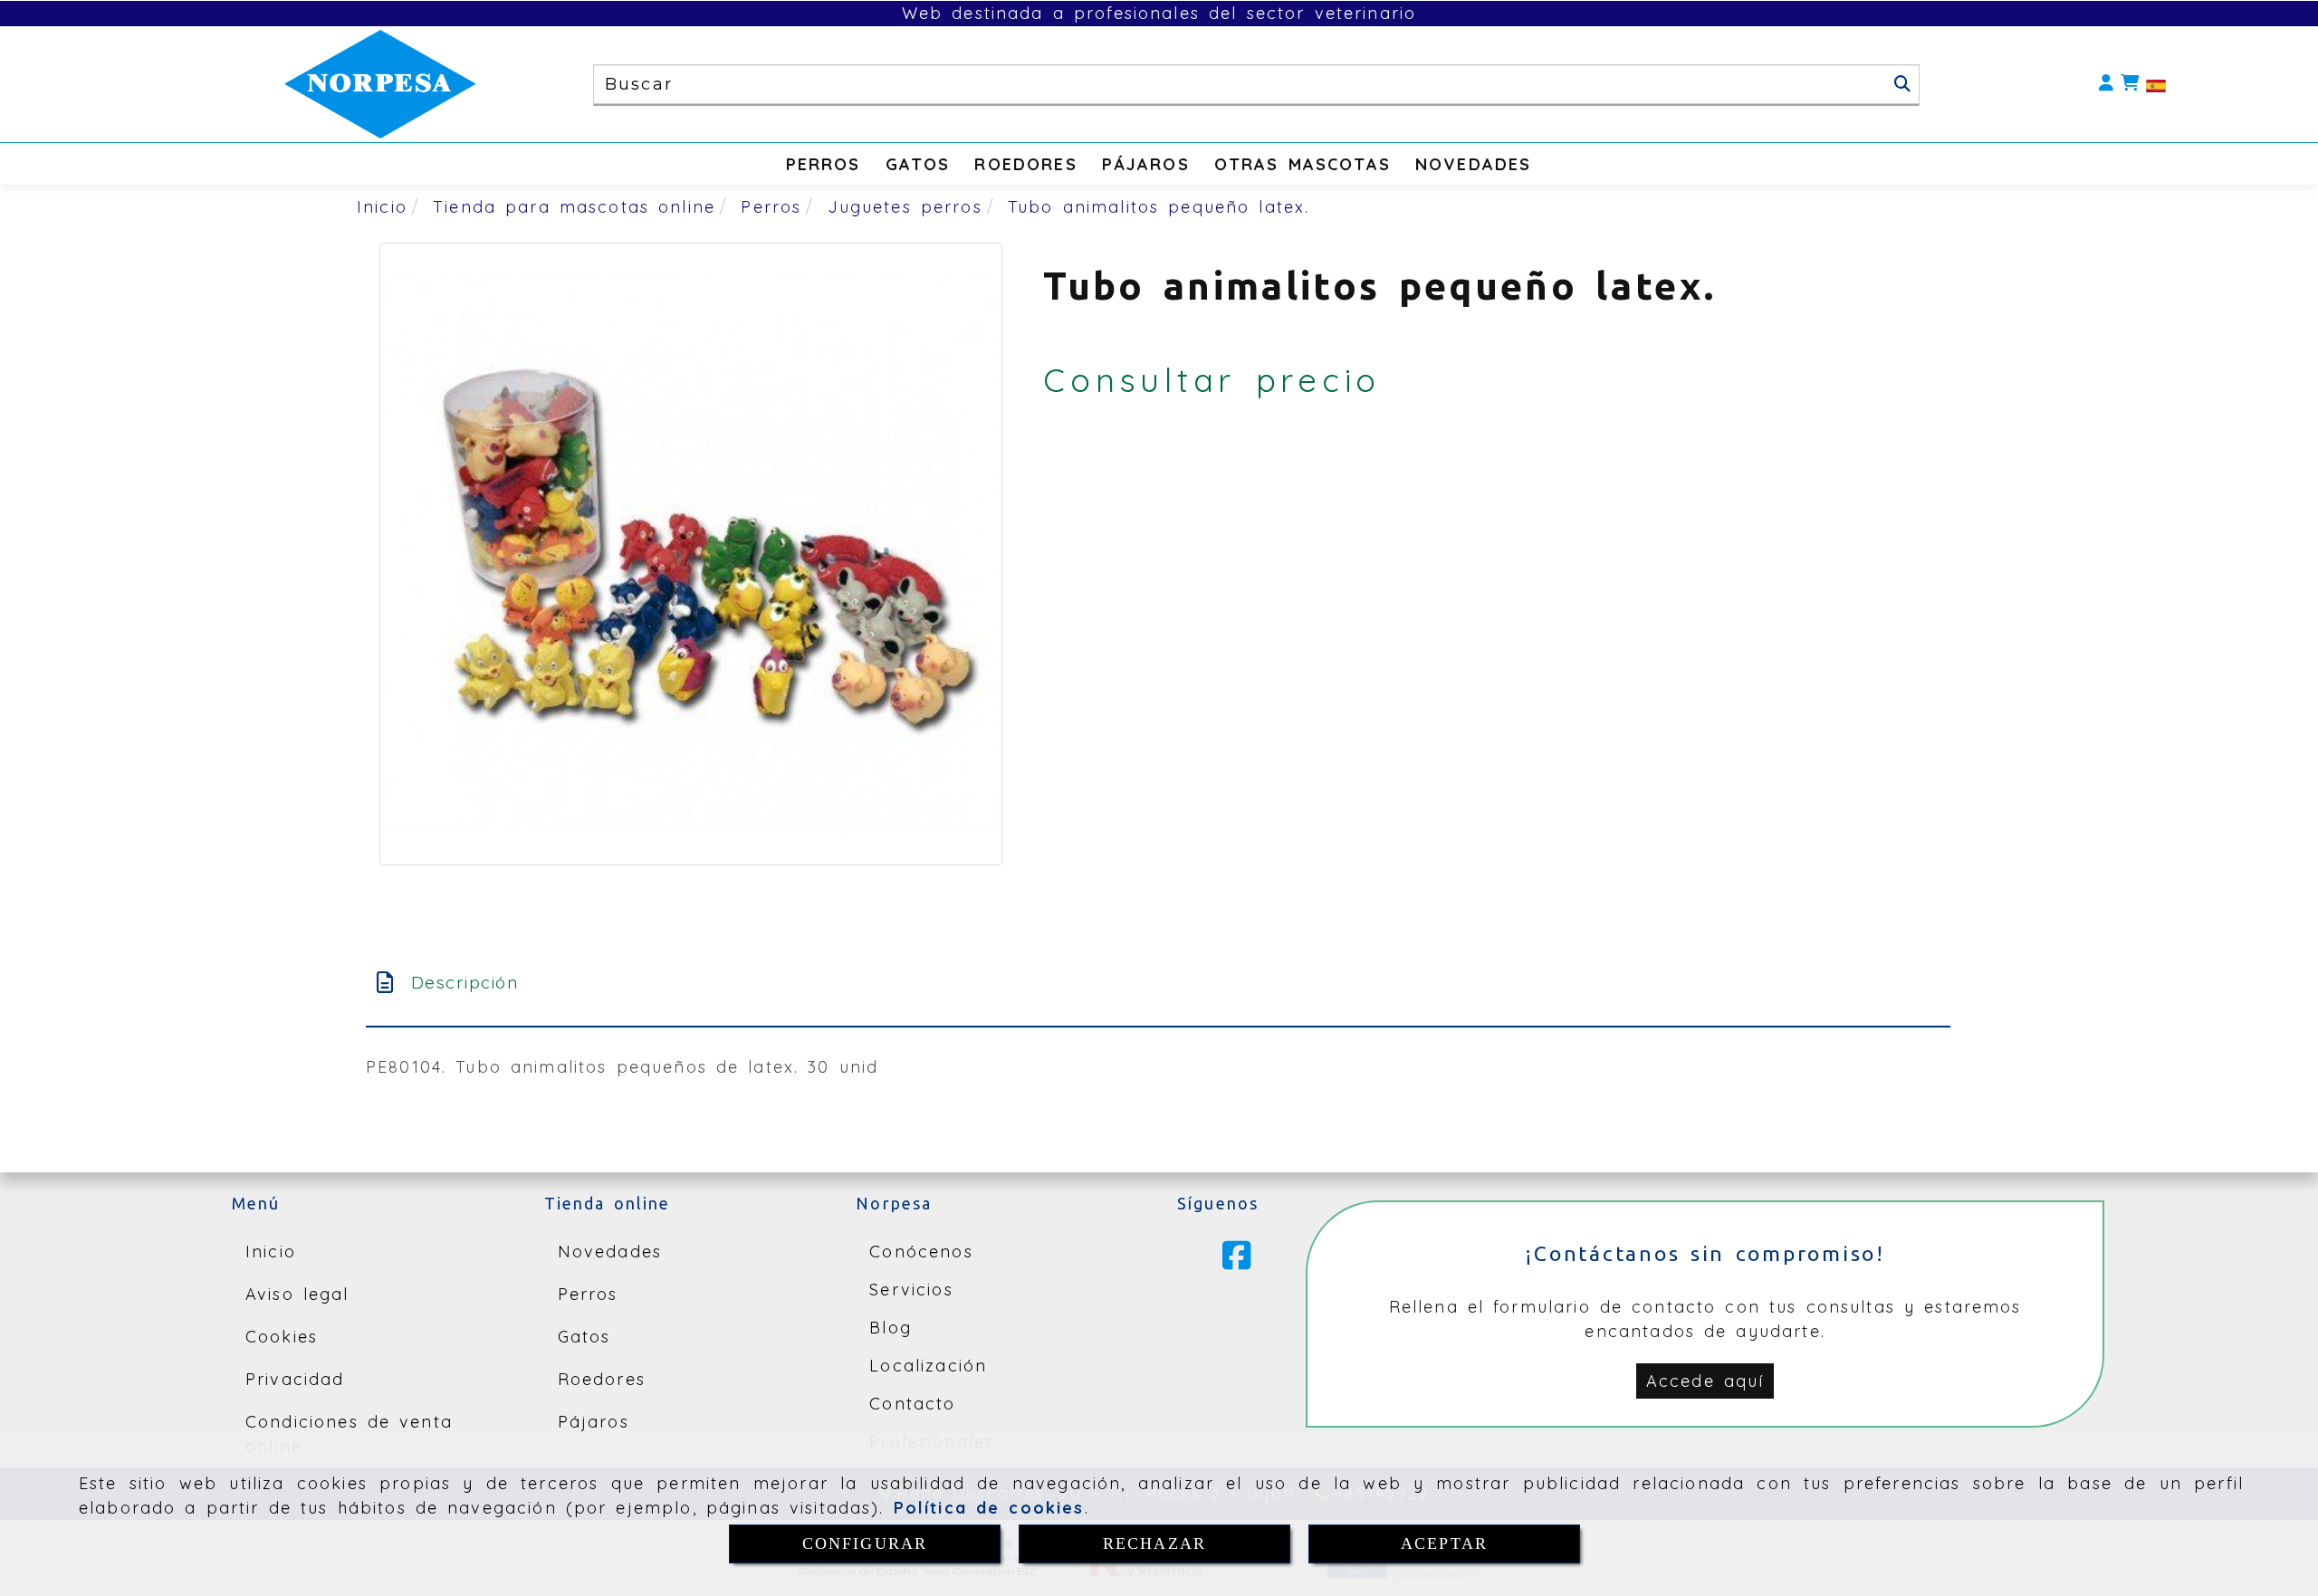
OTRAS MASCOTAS (1303, 164)
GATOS (918, 164)
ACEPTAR (1444, 1543)
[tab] (1158, 983)
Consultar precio (1212, 380)
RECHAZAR (1154, 1543)
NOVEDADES (1473, 164)
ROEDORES (1025, 164)
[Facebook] (1237, 1262)
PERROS (824, 164)
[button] (2106, 84)
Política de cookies (989, 1508)
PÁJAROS (1146, 164)
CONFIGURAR (865, 1543)
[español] (2156, 85)
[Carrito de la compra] (2130, 84)
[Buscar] (1902, 84)
